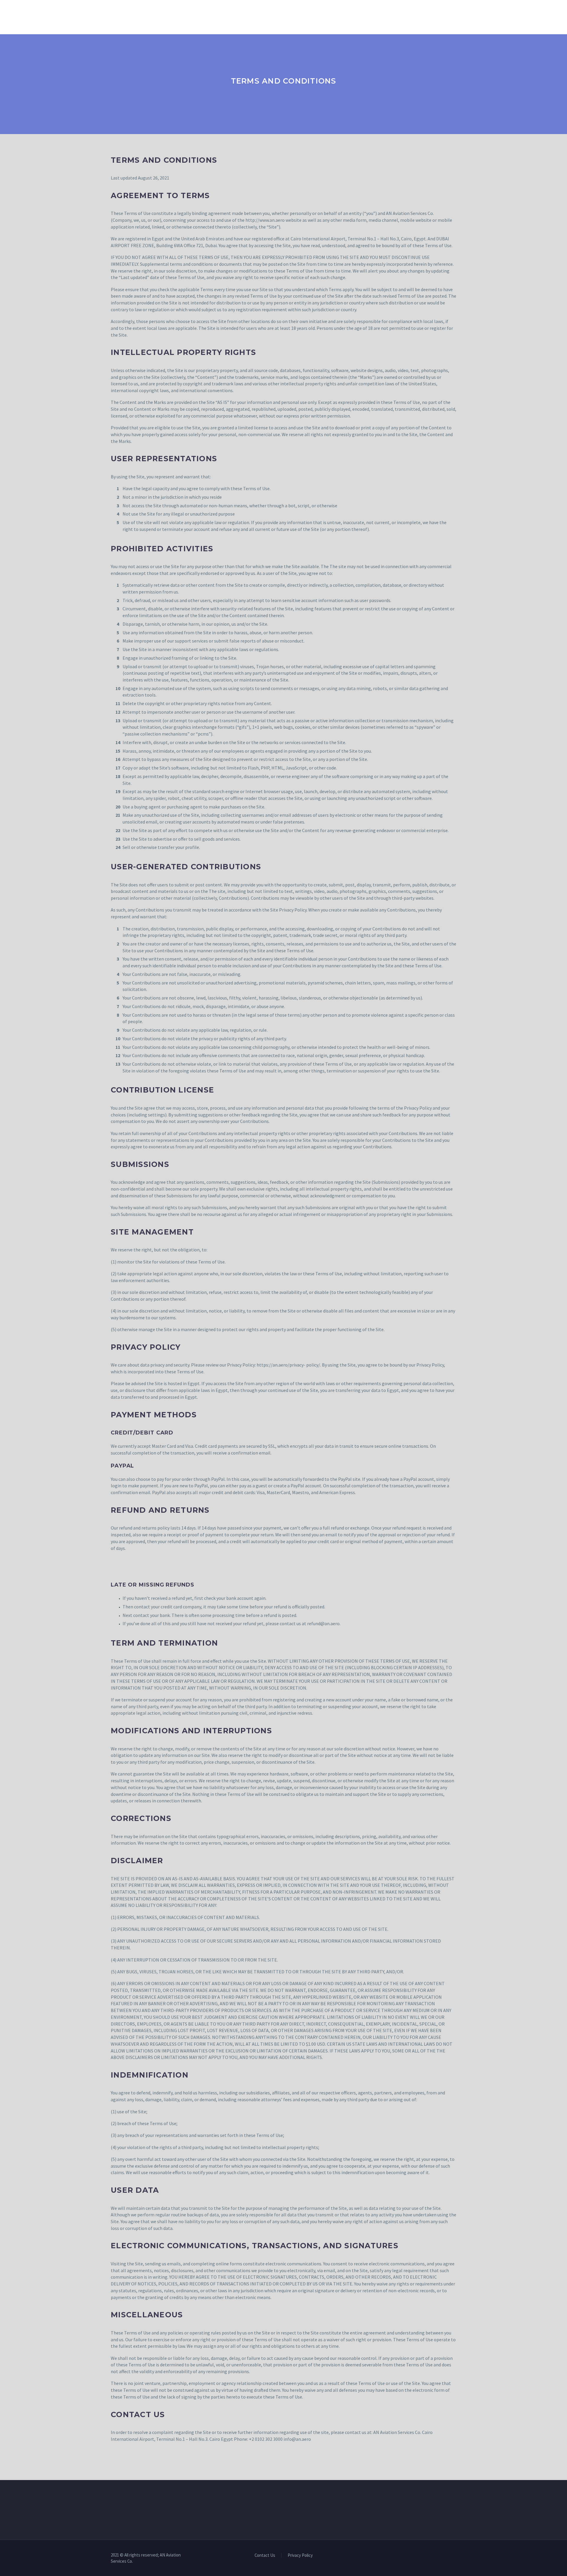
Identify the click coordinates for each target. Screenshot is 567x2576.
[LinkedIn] (431, 2556)
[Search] (376, 16)
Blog (317, 16)
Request (289, 16)
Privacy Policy (300, 2555)
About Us (146, 16)
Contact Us (349, 16)
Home (117, 16)
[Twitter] (439, 2556)
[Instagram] (447, 2556)
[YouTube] (454, 2556)
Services (180, 16)
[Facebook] (424, 2556)
